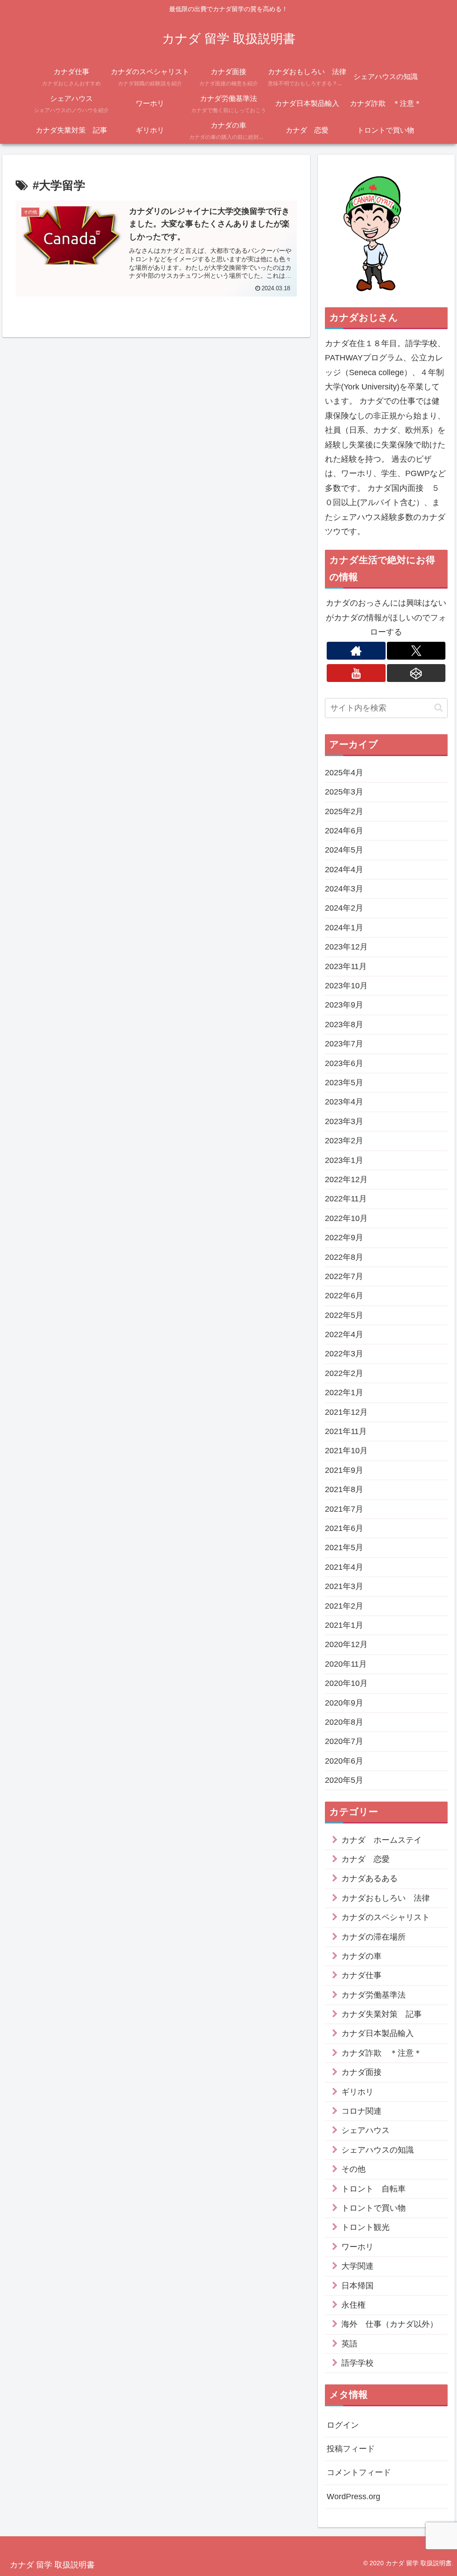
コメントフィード (359, 2472)
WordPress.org (353, 2497)
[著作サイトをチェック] (356, 651)
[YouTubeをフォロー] (356, 673)
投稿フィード (351, 2449)
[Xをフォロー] (416, 651)
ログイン (343, 2425)
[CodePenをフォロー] (416, 673)
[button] (438, 708)
